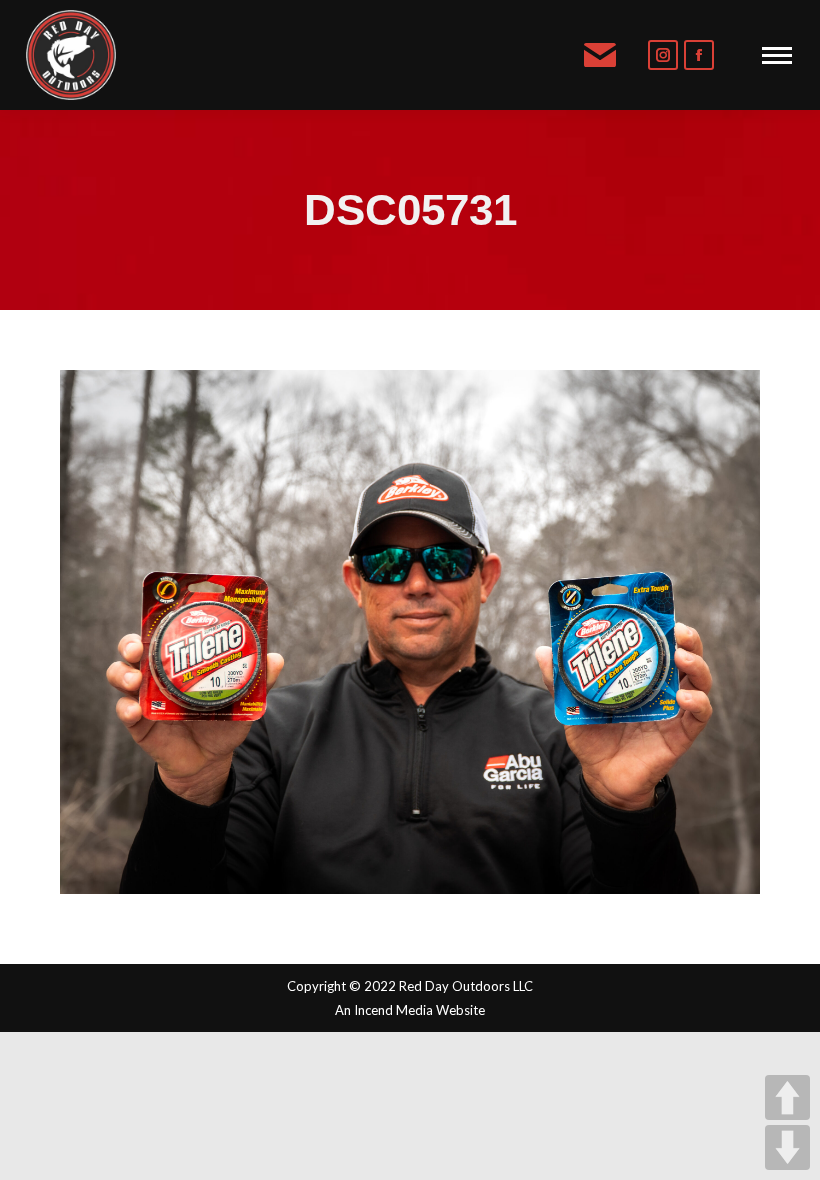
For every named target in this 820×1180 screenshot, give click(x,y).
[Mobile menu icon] (777, 55)
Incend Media (393, 1010)
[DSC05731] (410, 632)
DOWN (787, 1147)
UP (787, 1097)
